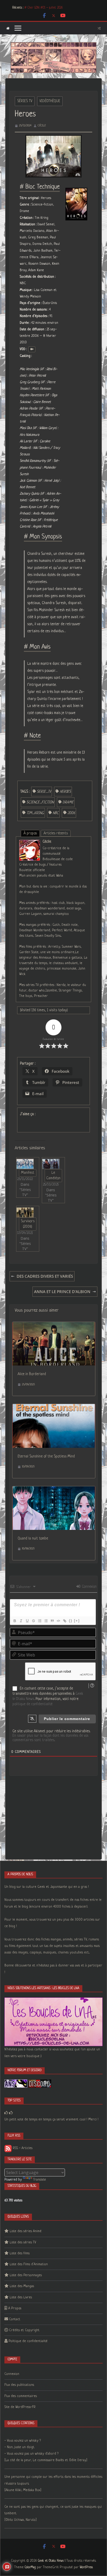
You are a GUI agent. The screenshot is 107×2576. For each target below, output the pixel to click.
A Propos (15, 2308)
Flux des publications (19, 2385)
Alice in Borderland (32, 1374)
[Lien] (64, 1621)
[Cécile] (30, 843)
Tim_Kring (35, 813)
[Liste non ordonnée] (46, 1621)
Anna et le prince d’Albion (62, 1292)
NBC (56, 813)
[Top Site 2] (6, 2113)
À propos (30, 833)
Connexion (89, 1587)
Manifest (28, 1173)
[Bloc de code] (58, 1621)
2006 (71, 813)
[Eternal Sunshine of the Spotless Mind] (54, 1407)
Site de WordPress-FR (20, 2407)
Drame (68, 802)
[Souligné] (27, 1621)
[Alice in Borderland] (54, 1325)
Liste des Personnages (26, 2275)
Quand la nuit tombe (33, 1538)
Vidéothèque (50, 101)
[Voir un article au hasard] (99, 28)
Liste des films (20, 2253)
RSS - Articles (22, 2148)
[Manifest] (25, 1164)
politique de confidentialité (32, 1704)
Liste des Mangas (22, 2286)
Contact (15, 2319)
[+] (77, 1621)
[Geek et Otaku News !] (8, 28)
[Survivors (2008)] (25, 1212)
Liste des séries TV (23, 2242)
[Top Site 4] (11, 2113)
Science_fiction (40, 802)
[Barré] (33, 1621)
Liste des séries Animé (26, 2231)
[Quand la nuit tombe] (54, 1490)
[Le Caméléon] (51, 1164)
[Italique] (21, 1621)
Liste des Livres (21, 2297)
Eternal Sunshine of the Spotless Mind (46, 1456)
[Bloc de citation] (52, 1621)
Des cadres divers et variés (45, 1276)
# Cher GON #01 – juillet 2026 (44, 8)
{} (71, 1621)
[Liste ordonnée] (39, 1621)
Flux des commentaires (21, 2396)
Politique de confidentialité (28, 2341)
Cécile (42, 126)
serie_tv (44, 792)
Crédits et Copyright (24, 2330)
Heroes (65, 792)
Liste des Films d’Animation (29, 2264)
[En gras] (15, 1621)
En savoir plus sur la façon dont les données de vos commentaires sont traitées (50, 1738)
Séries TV (25, 101)
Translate (40, 2180)
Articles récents (56, 833)
